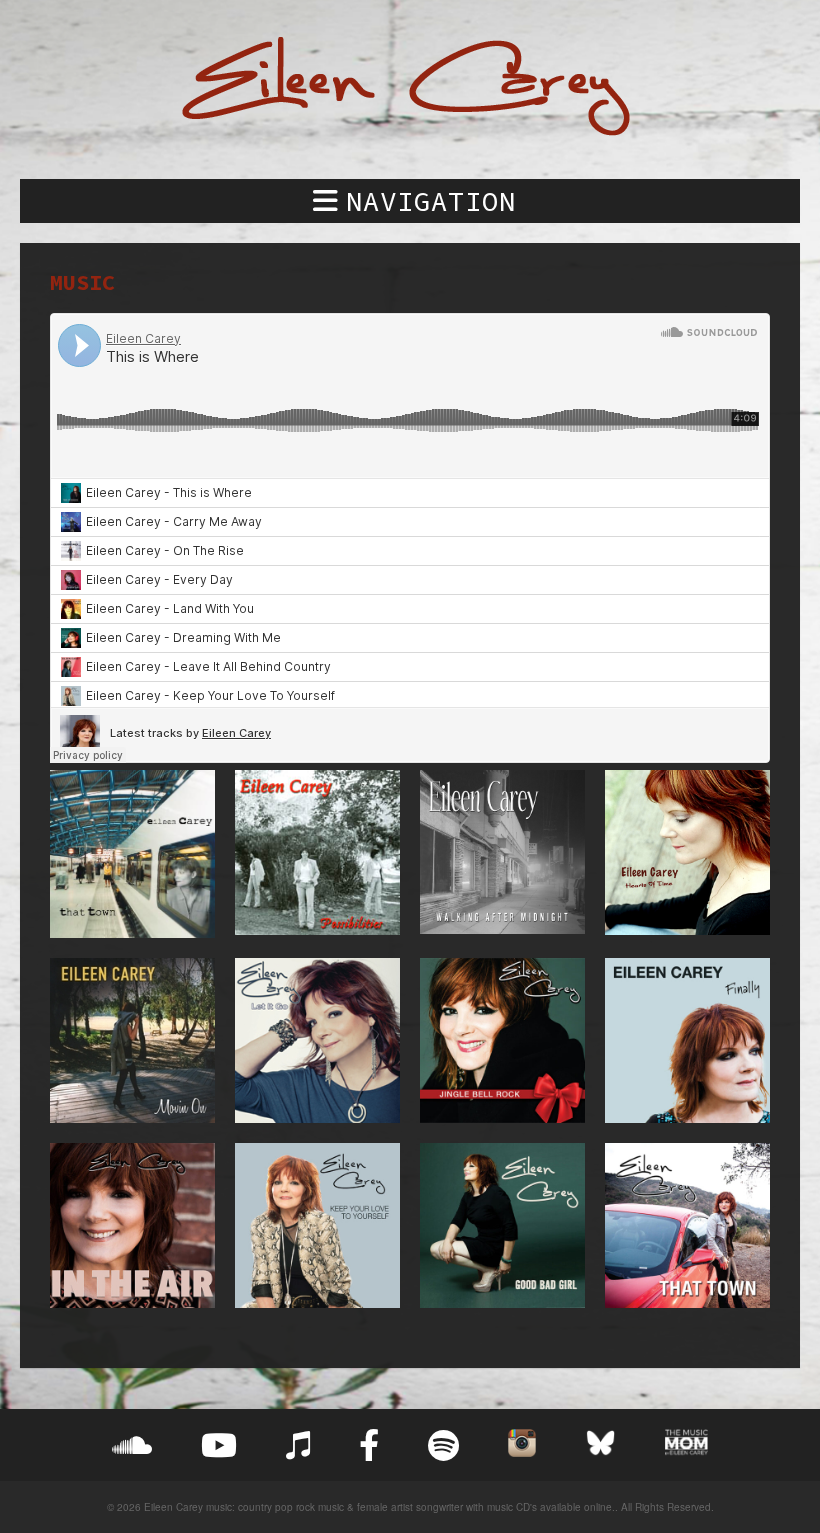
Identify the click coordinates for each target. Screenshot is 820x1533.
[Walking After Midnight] (502, 854)
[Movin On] (132, 1040)
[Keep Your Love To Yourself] (317, 1225)
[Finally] (687, 1040)
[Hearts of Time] (687, 854)
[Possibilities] (317, 854)
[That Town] (132, 854)
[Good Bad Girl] (502, 1225)
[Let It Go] (317, 1040)
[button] (410, 201)
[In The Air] (132, 1225)
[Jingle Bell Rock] (502, 1040)
